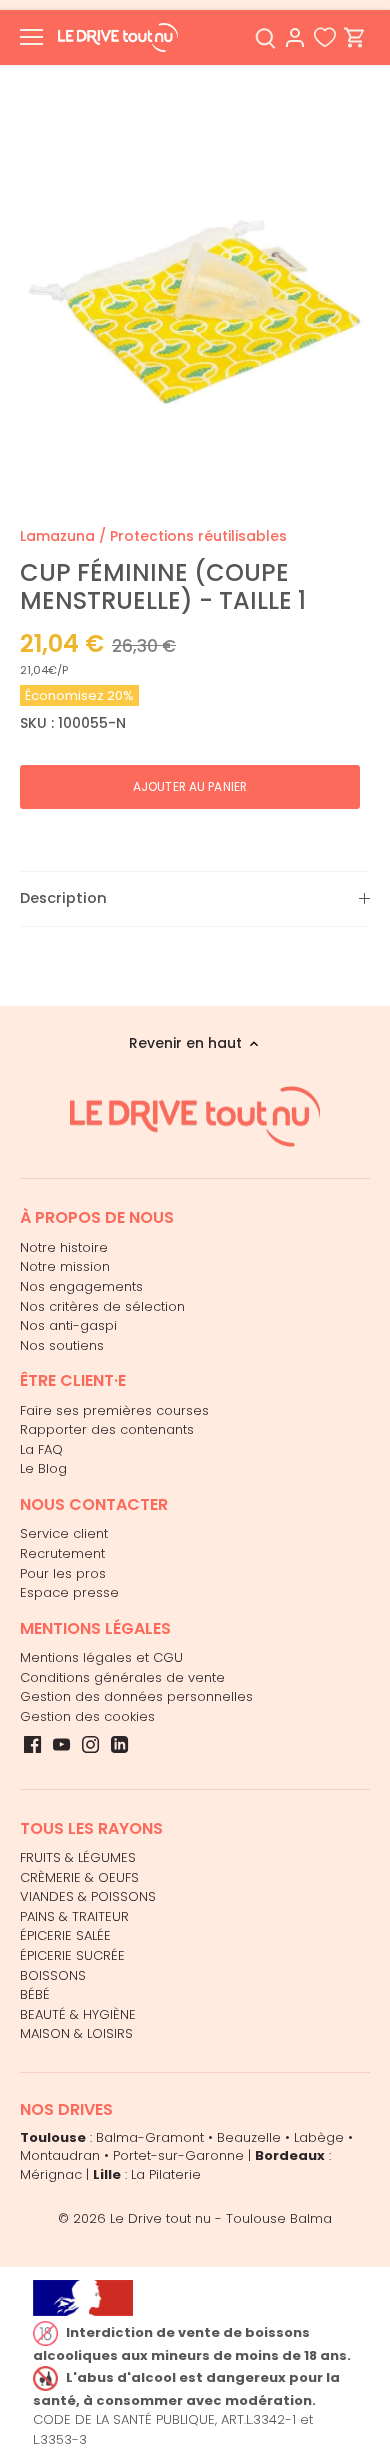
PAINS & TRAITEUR (74, 1916)
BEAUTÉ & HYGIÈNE (78, 2014)
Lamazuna (57, 536)
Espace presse (69, 1592)
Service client (64, 1533)
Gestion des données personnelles (136, 1696)
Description (63, 898)
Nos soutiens (62, 1345)
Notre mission (65, 1266)
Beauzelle (249, 2137)
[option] (195, 292)
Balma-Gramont (150, 2137)
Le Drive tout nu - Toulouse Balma (221, 2218)
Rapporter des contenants (107, 1429)
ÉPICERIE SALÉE (65, 1935)
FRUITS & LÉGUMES (78, 1857)
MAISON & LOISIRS (76, 2033)
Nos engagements (81, 1286)
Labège (319, 2137)
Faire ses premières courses (114, 1410)
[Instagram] (90, 1744)
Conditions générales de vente (122, 1677)
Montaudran (60, 2155)
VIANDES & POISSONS (88, 1896)
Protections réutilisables (198, 536)
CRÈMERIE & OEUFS (79, 1877)
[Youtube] (61, 1744)
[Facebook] (32, 1744)
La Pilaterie (166, 2174)
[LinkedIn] (119, 1744)
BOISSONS (53, 1975)
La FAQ (41, 1449)
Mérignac (51, 2174)
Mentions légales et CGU (101, 1657)
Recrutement (62, 1553)
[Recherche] (265, 37)
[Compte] (295, 37)
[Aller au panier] (355, 37)
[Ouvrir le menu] (31, 37)
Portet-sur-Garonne (178, 2155)
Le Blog (43, 1468)
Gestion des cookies (87, 1716)
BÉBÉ (35, 1994)
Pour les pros (63, 1573)
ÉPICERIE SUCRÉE (72, 1955)
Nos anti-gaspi (68, 1325)
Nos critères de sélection (102, 1306)
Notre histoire (64, 1247)
